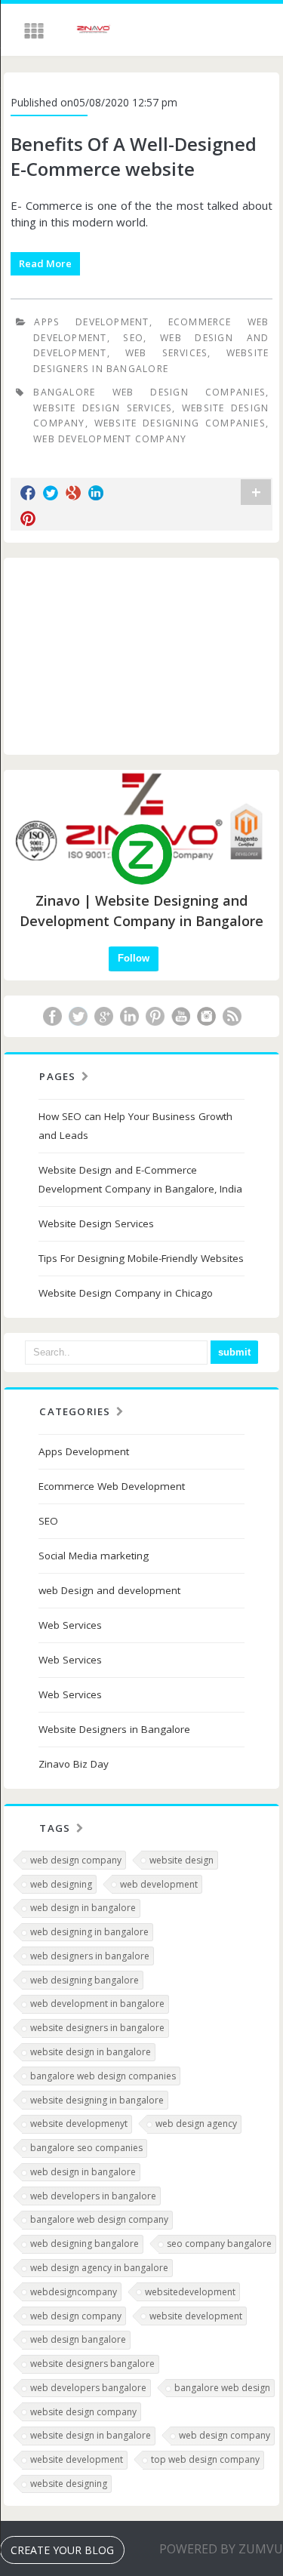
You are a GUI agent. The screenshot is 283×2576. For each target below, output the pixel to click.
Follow (134, 958)
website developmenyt (79, 2124)
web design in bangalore (83, 1908)
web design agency (196, 2124)
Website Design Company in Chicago (126, 1293)
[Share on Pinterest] (28, 519)
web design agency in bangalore (99, 2268)
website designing (69, 2484)
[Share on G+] (73, 493)
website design (181, 1860)
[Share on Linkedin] (96, 493)
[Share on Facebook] (28, 493)
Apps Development (91, 322)
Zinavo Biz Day (74, 1764)
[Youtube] (180, 1016)
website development (196, 2316)
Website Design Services (103, 408)
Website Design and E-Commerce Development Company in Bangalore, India (140, 1179)
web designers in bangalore (90, 1956)
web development (159, 1884)
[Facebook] (52, 1016)
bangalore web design (222, 2388)
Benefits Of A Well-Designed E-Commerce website (134, 157)
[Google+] (103, 1016)
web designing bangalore (85, 1980)
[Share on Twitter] (51, 493)
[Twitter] (78, 1016)
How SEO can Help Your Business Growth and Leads (135, 1126)
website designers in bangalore (97, 2028)
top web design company (205, 2459)
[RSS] (232, 1016)
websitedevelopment (190, 2292)
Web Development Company (110, 439)
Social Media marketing (94, 1556)
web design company (76, 1860)
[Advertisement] (142, 656)
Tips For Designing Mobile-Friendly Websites (141, 1258)
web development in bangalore (97, 2004)
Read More (45, 263)
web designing (61, 1884)
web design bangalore (78, 2339)
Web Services (166, 353)
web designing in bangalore (89, 1932)
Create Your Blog (62, 2550)
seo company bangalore (219, 2244)
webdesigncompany (74, 2292)
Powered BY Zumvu (221, 2549)
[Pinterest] (155, 1016)
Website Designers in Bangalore (114, 1729)
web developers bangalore (88, 2388)
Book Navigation (35, 31)
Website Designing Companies (180, 423)
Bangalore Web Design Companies (149, 392)
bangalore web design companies (103, 2076)
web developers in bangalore (93, 2196)
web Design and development (109, 1590)
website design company (83, 2412)
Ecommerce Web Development (112, 1486)
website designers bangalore (92, 2364)
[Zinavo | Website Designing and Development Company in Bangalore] (94, 31)
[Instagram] (206, 1016)
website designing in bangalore (97, 2100)
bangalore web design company (99, 2219)
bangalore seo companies (86, 2148)
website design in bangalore (91, 2052)
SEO (133, 338)
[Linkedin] (129, 1016)
